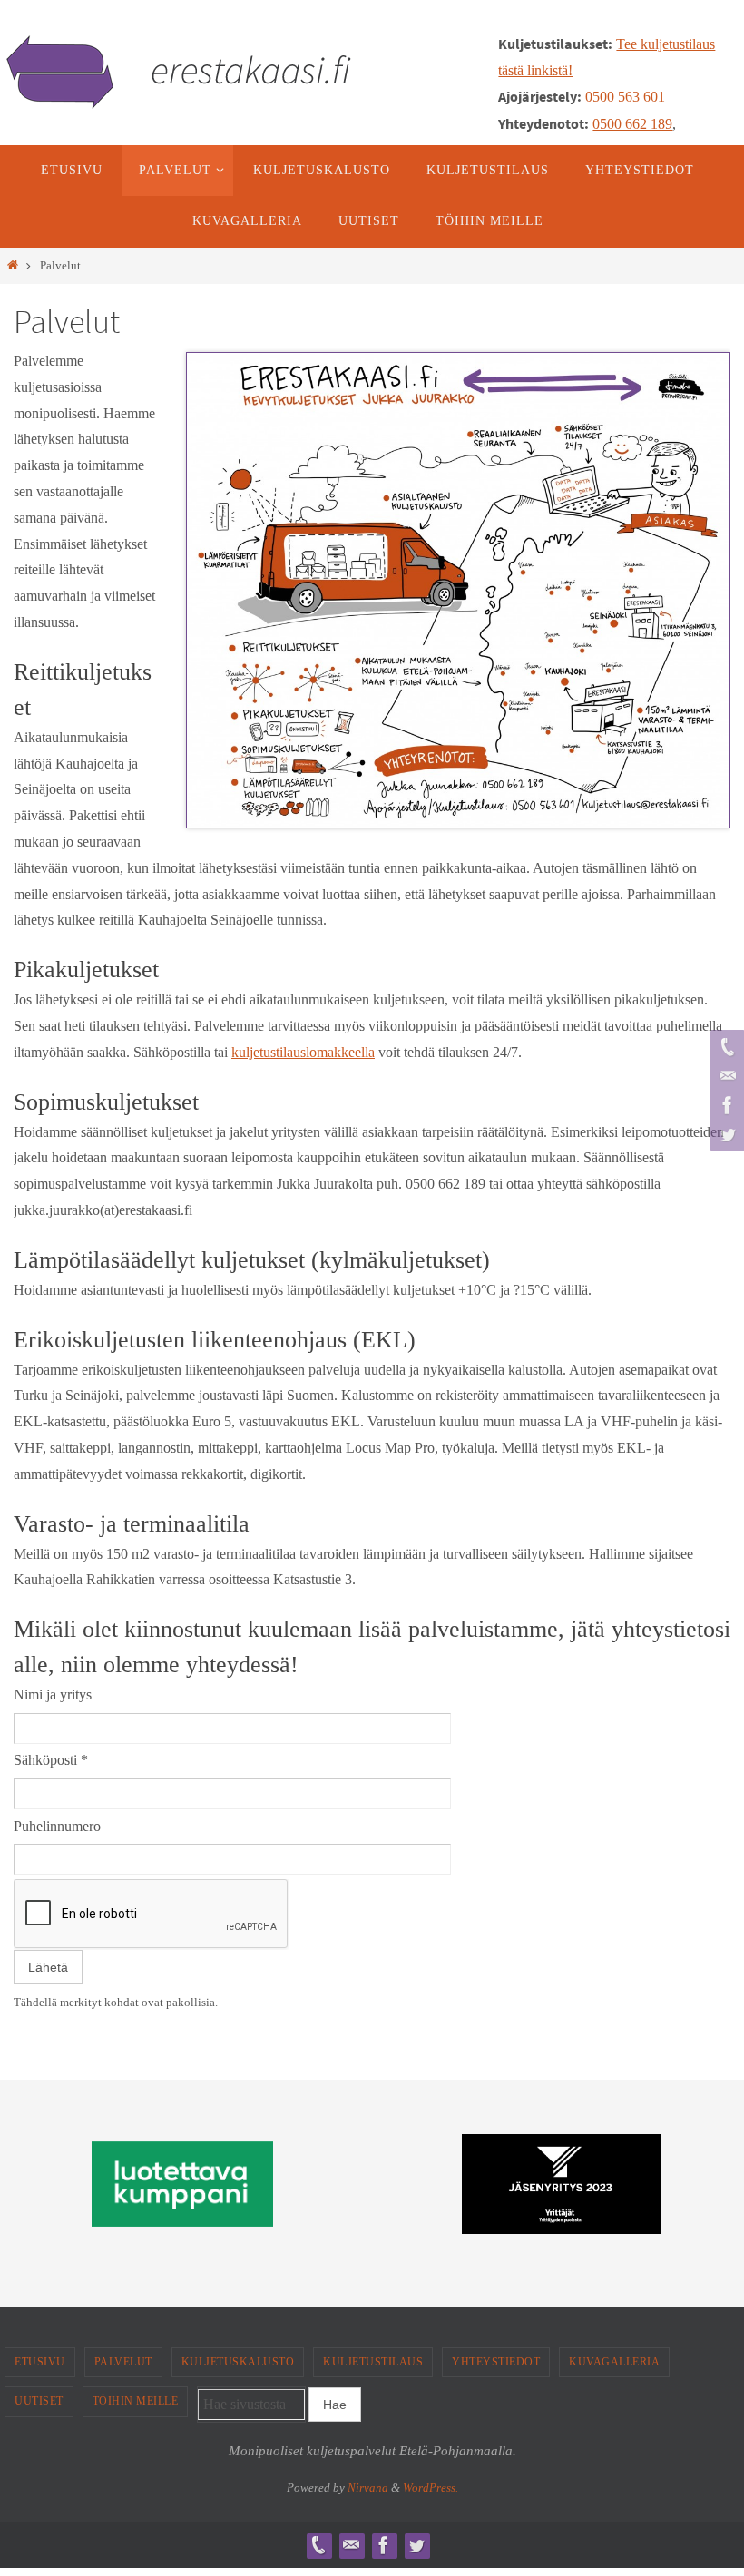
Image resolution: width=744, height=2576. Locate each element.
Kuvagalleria (614, 2362)
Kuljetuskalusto (238, 2362)
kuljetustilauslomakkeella (303, 1052)
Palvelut (123, 2362)
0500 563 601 (625, 97)
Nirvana (368, 2488)
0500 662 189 (632, 124)
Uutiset (39, 2401)
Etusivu (40, 2362)
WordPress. (431, 2488)
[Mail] (725, 1076)
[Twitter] (725, 1134)
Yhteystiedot (496, 2362)
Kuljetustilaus (373, 2362)
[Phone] (725, 1047)
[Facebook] (725, 1105)
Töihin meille (136, 2401)
